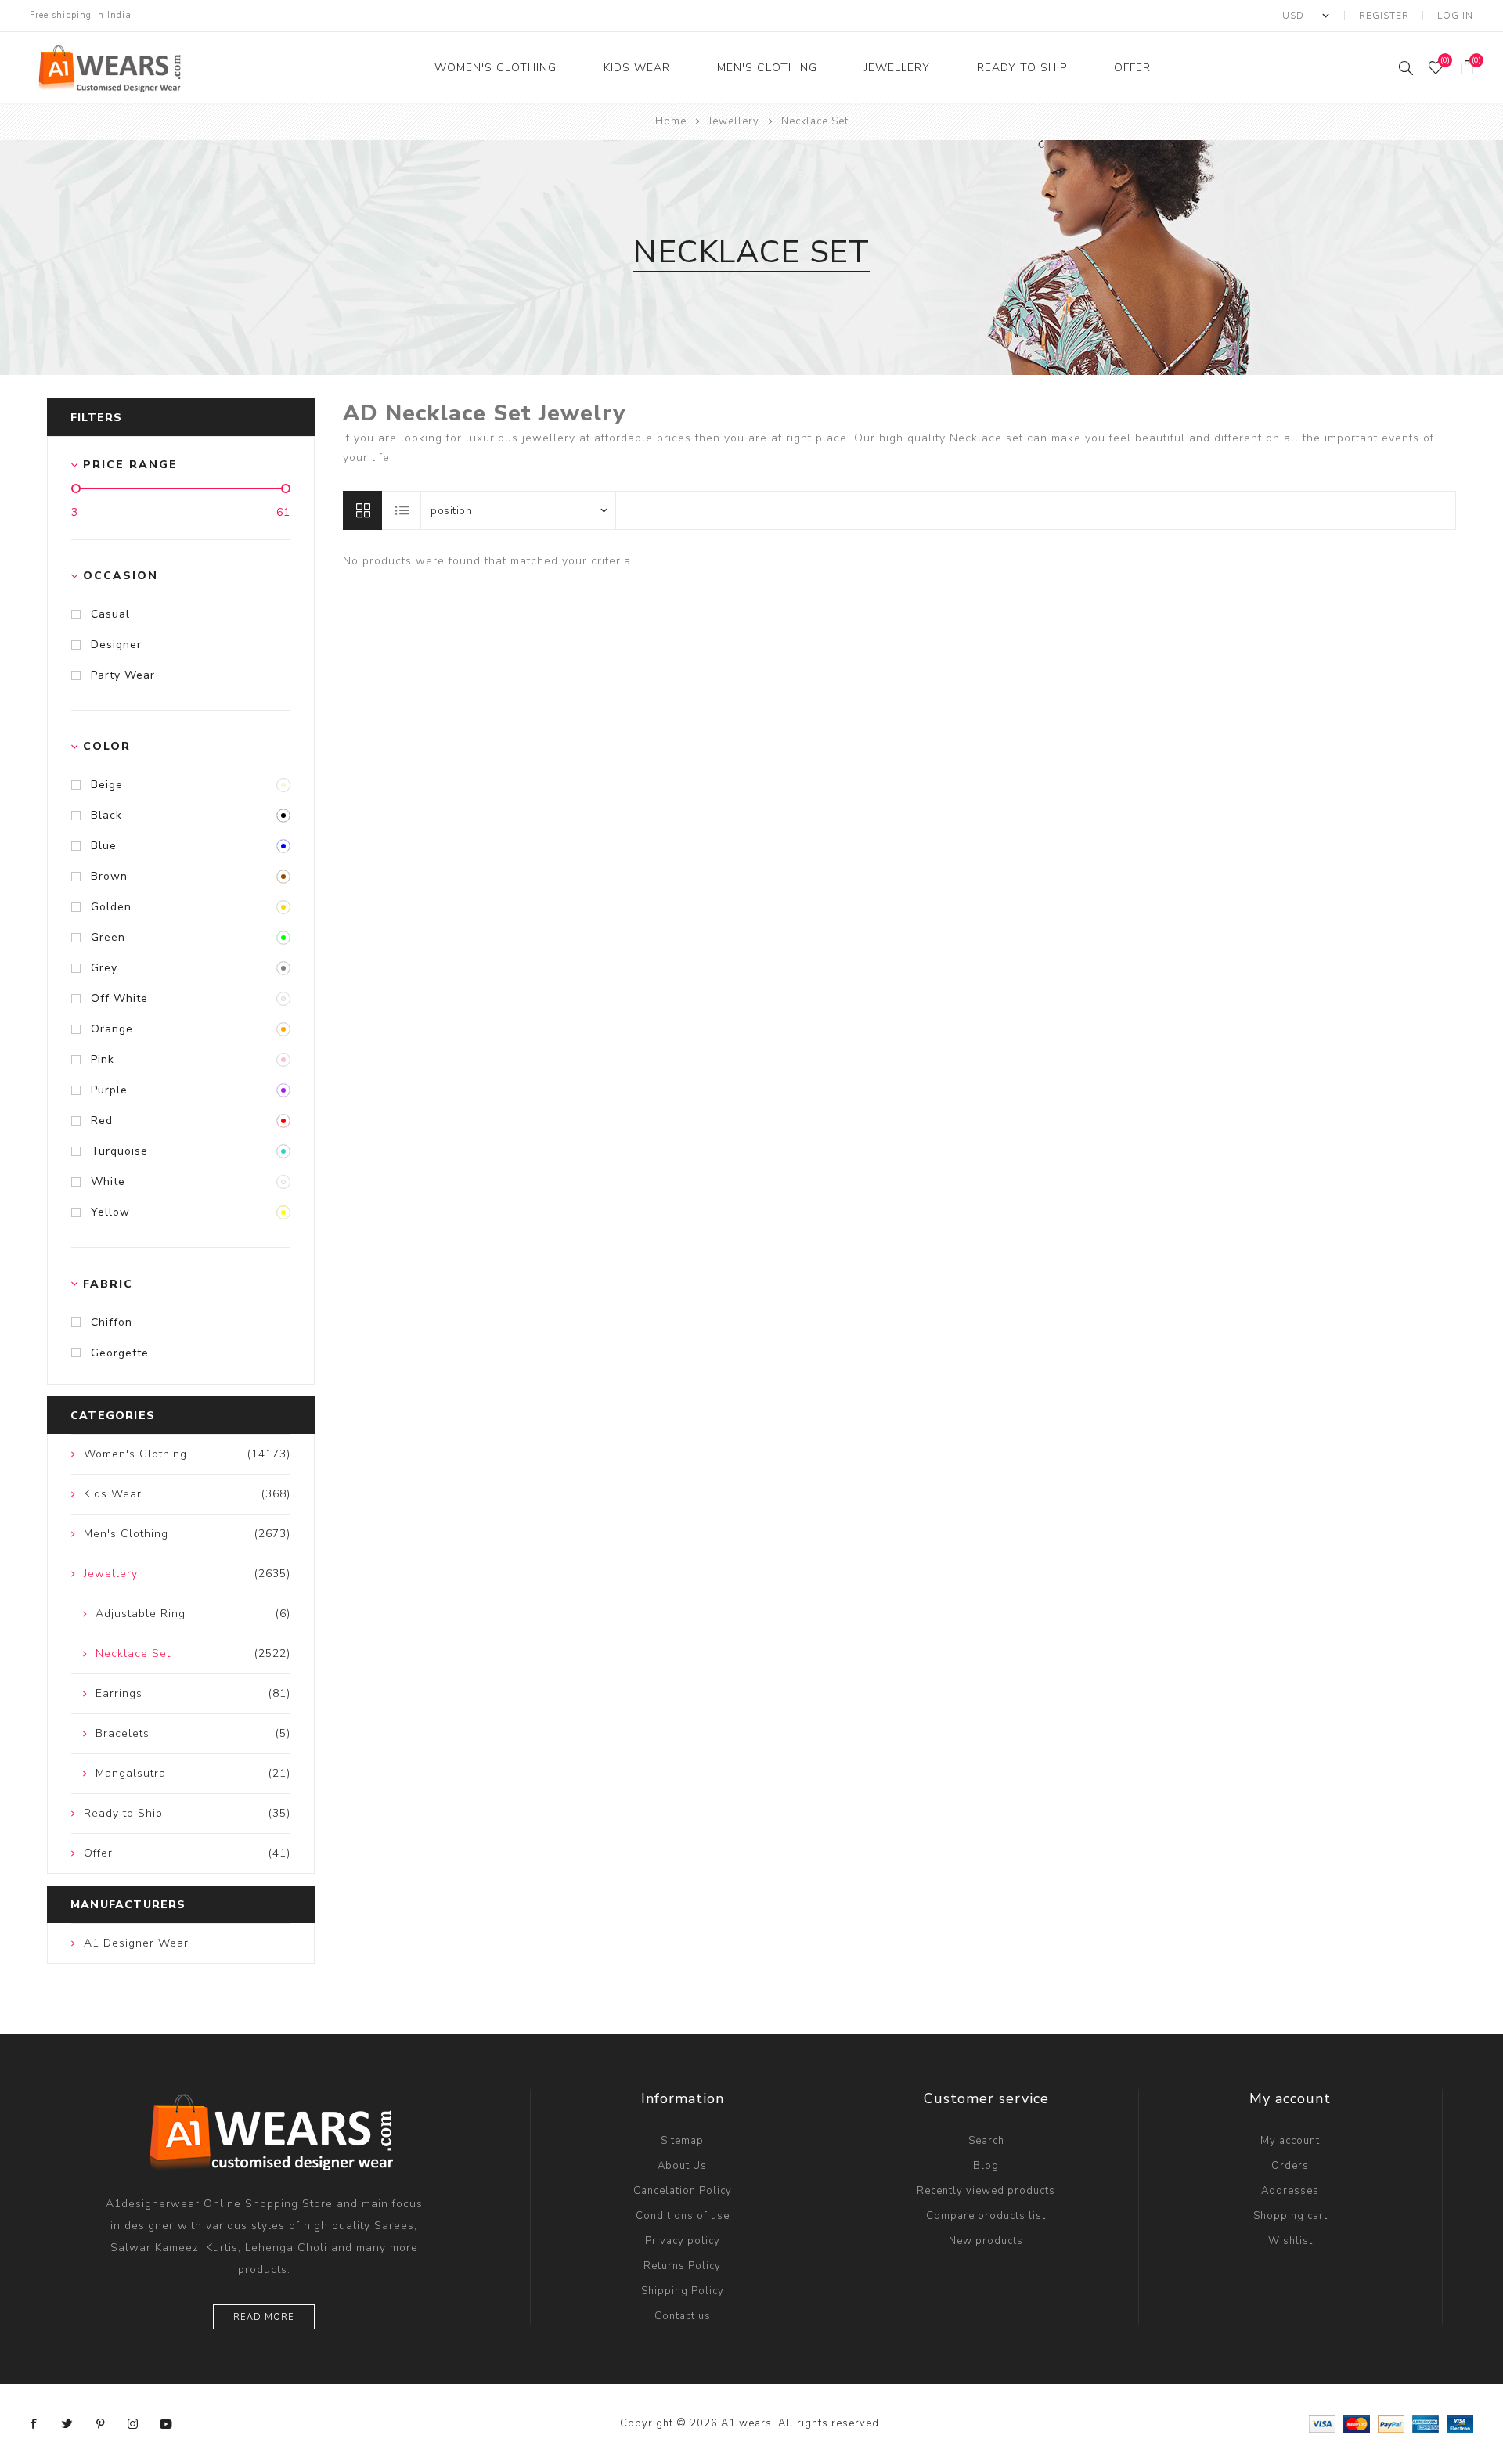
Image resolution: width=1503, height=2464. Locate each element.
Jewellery (897, 68)
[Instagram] (133, 2424)
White (108, 1182)
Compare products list (986, 2216)
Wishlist (1290, 2241)
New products (986, 2241)
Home (671, 121)
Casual (110, 614)
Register (1384, 16)
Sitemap (682, 2141)
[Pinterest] (100, 2424)
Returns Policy (682, 2266)
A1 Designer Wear (136, 1943)
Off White (119, 998)
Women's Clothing (496, 68)
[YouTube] (166, 2424)
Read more (264, 2317)
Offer (1132, 68)
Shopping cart (1290, 2216)
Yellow (110, 1212)
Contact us (683, 2316)
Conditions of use (683, 2216)
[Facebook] (34, 2424)
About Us (682, 2166)
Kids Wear (637, 68)
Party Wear (123, 675)
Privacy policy (683, 2241)
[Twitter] (67, 2424)
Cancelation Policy (683, 2191)
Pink (103, 1059)
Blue (104, 846)
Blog (986, 2166)
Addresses (1290, 2191)
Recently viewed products (986, 2191)
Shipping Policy (683, 2291)
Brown (109, 876)
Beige (107, 785)
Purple (109, 1090)
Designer (116, 645)
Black (106, 815)
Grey (104, 968)
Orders (1290, 2166)
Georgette (120, 1353)
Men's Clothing (767, 68)
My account (1290, 2141)
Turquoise (119, 1151)
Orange (112, 1029)
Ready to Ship (1022, 68)
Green (108, 937)
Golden (111, 907)
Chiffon (112, 1322)
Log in (1455, 16)
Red (102, 1120)
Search (986, 2141)
